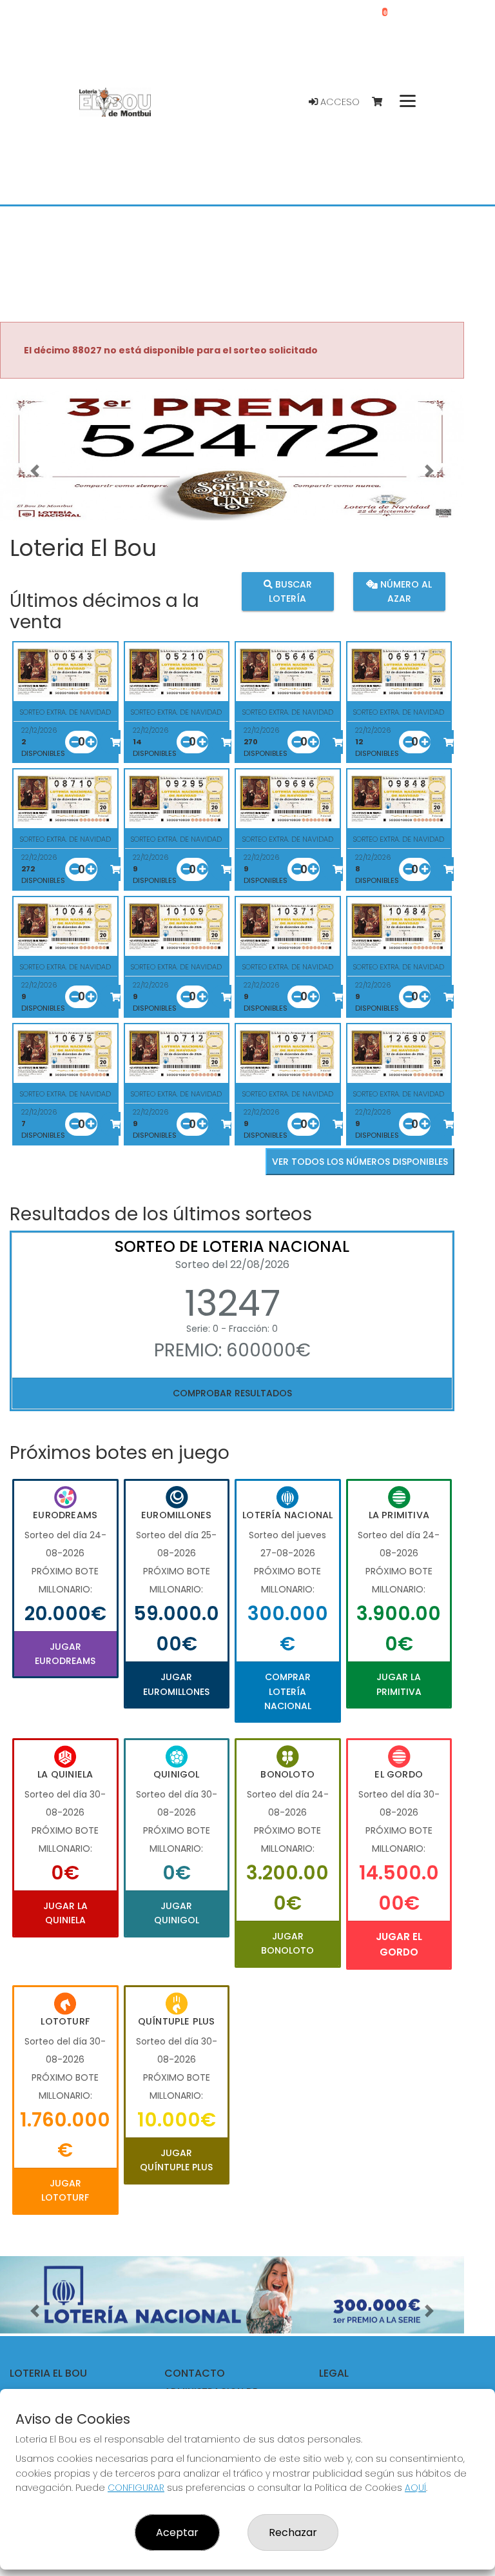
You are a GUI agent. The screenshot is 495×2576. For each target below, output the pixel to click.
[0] (383, 102)
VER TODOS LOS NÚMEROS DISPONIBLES (360, 1162)
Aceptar (177, 2532)
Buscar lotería (290, 591)
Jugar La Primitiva (399, 1684)
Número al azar (405, 591)
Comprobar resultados (232, 1393)
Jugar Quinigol (177, 1913)
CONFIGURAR (136, 2488)
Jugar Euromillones (176, 1684)
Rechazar (293, 2532)
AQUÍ (415, 2488)
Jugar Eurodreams (65, 1654)
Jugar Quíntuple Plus (176, 2160)
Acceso (339, 102)
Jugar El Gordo (399, 1944)
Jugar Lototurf (65, 2190)
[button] (35, 471)
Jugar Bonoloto (287, 1943)
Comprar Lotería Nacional (288, 1691)
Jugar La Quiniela (65, 1913)
